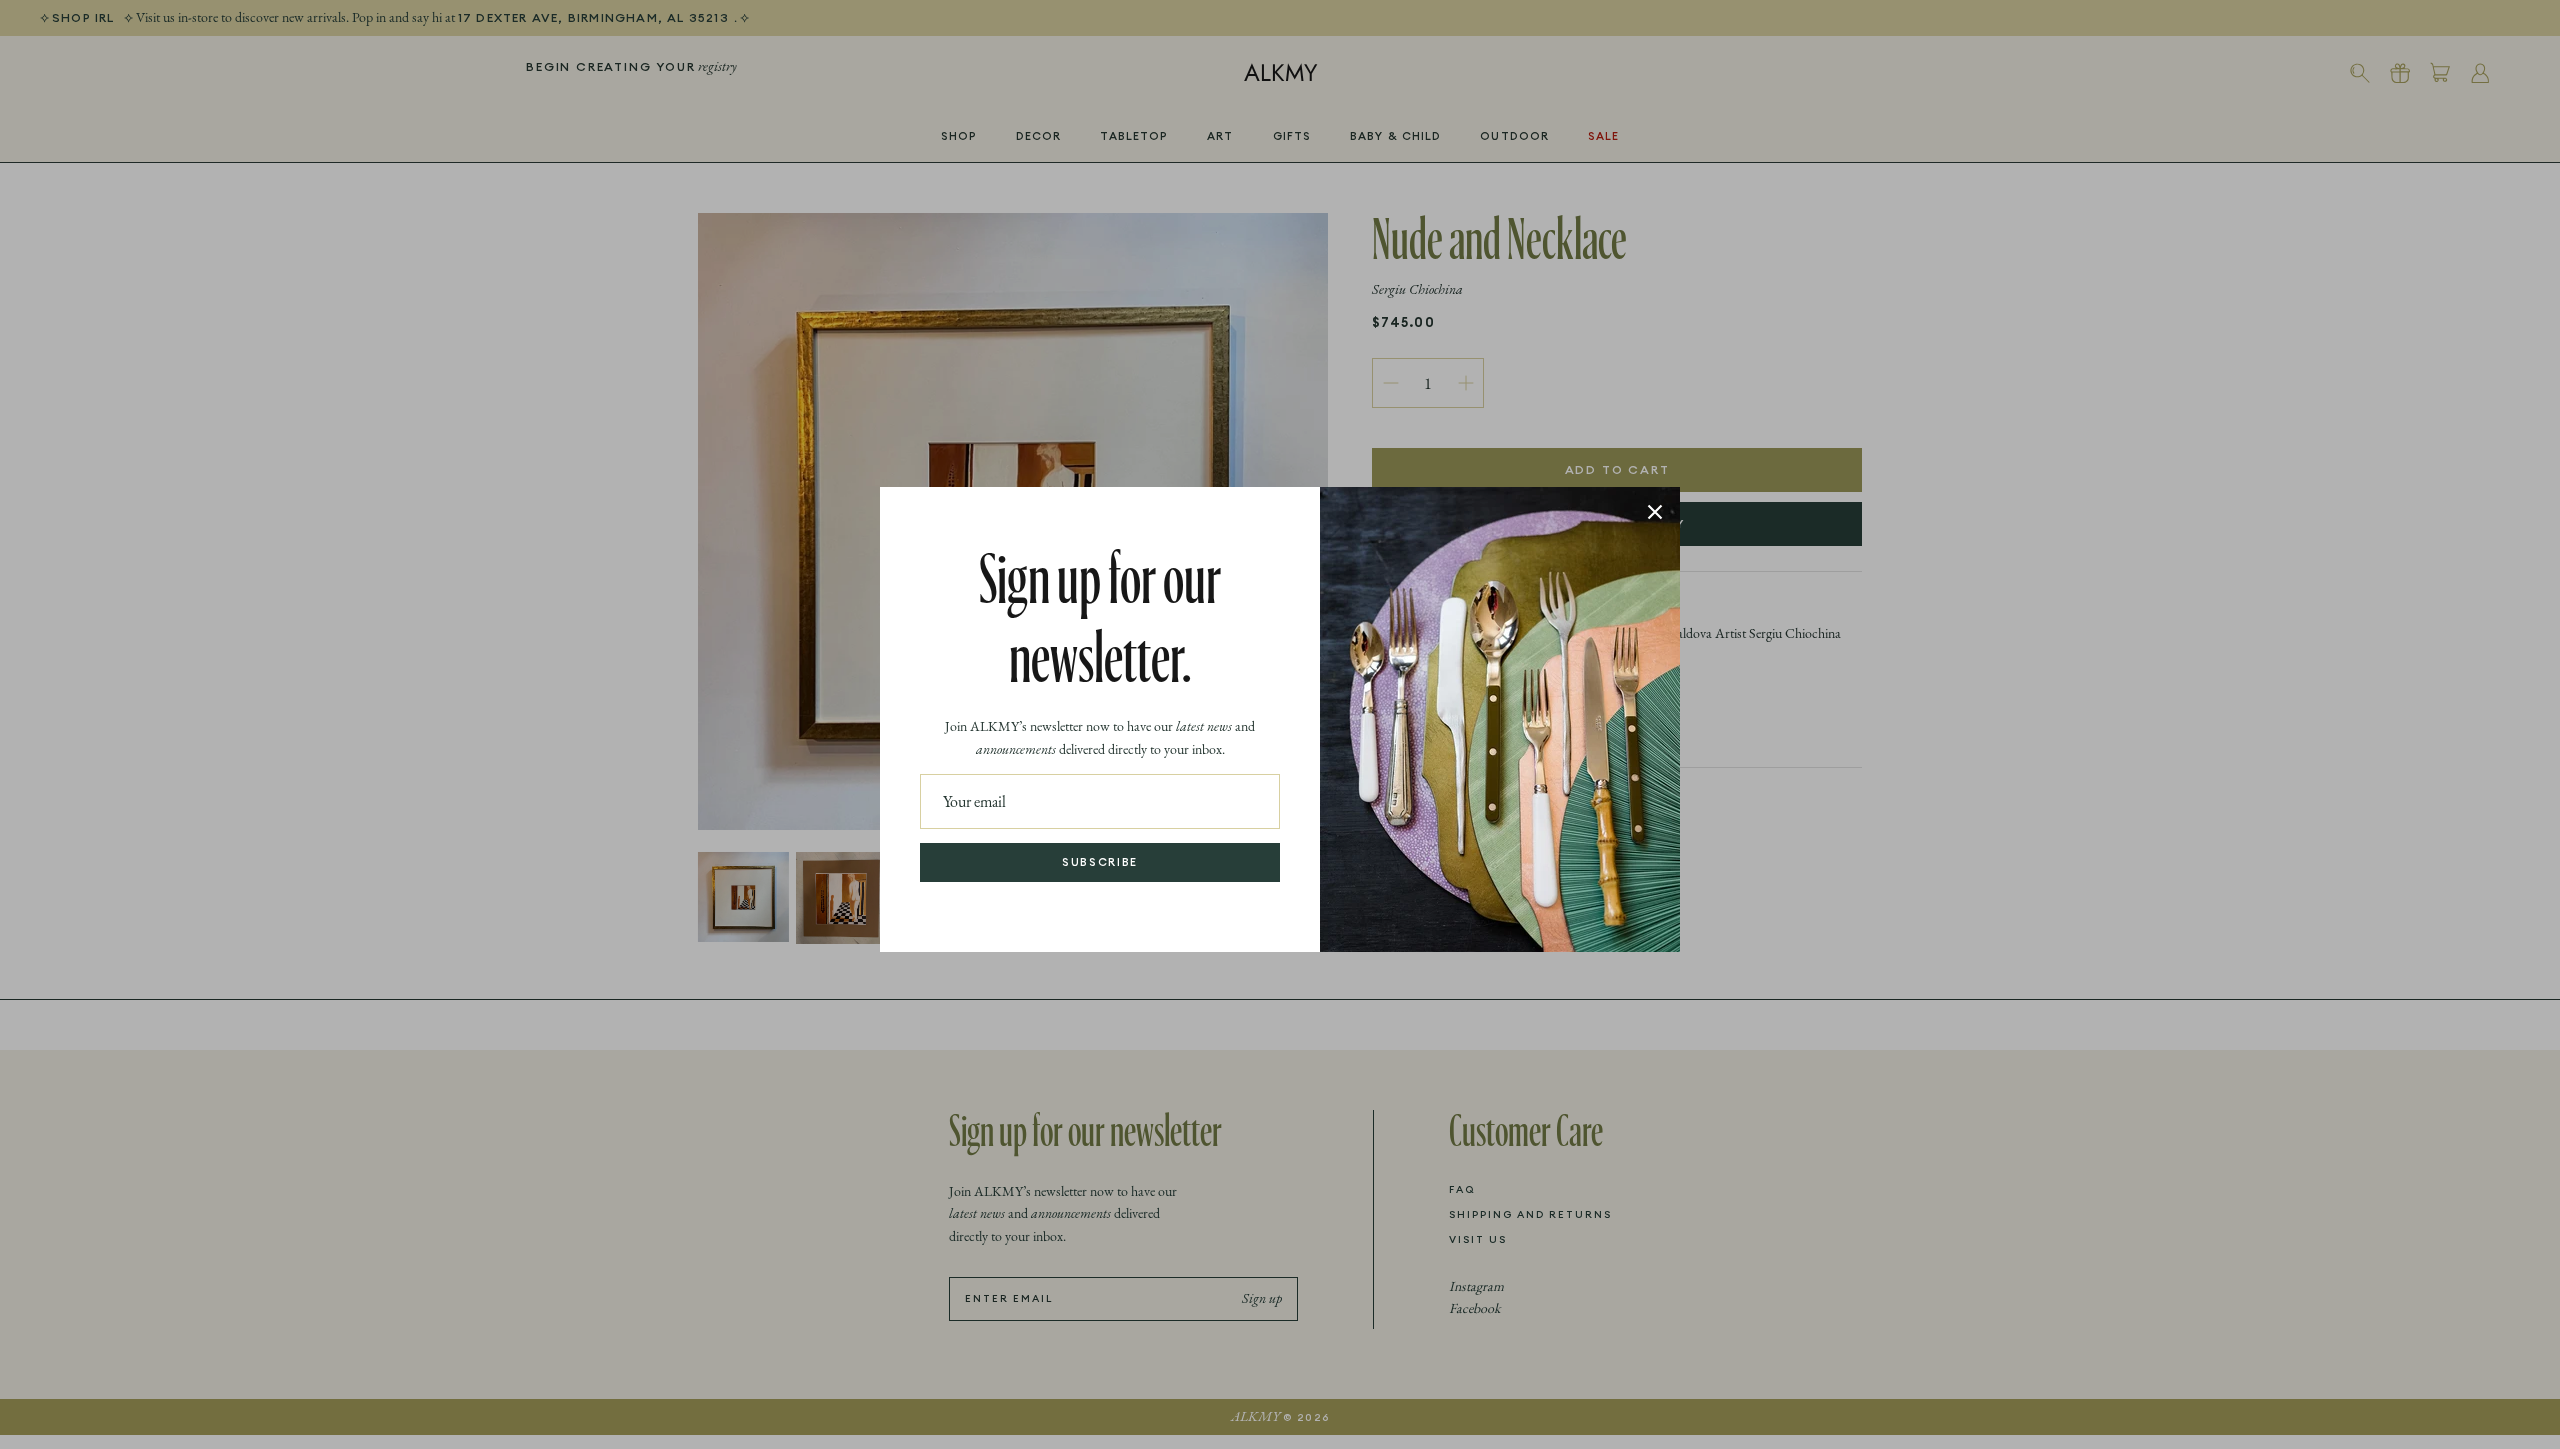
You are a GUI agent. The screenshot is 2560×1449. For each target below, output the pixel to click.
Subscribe (1100, 862)
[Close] (1655, 512)
